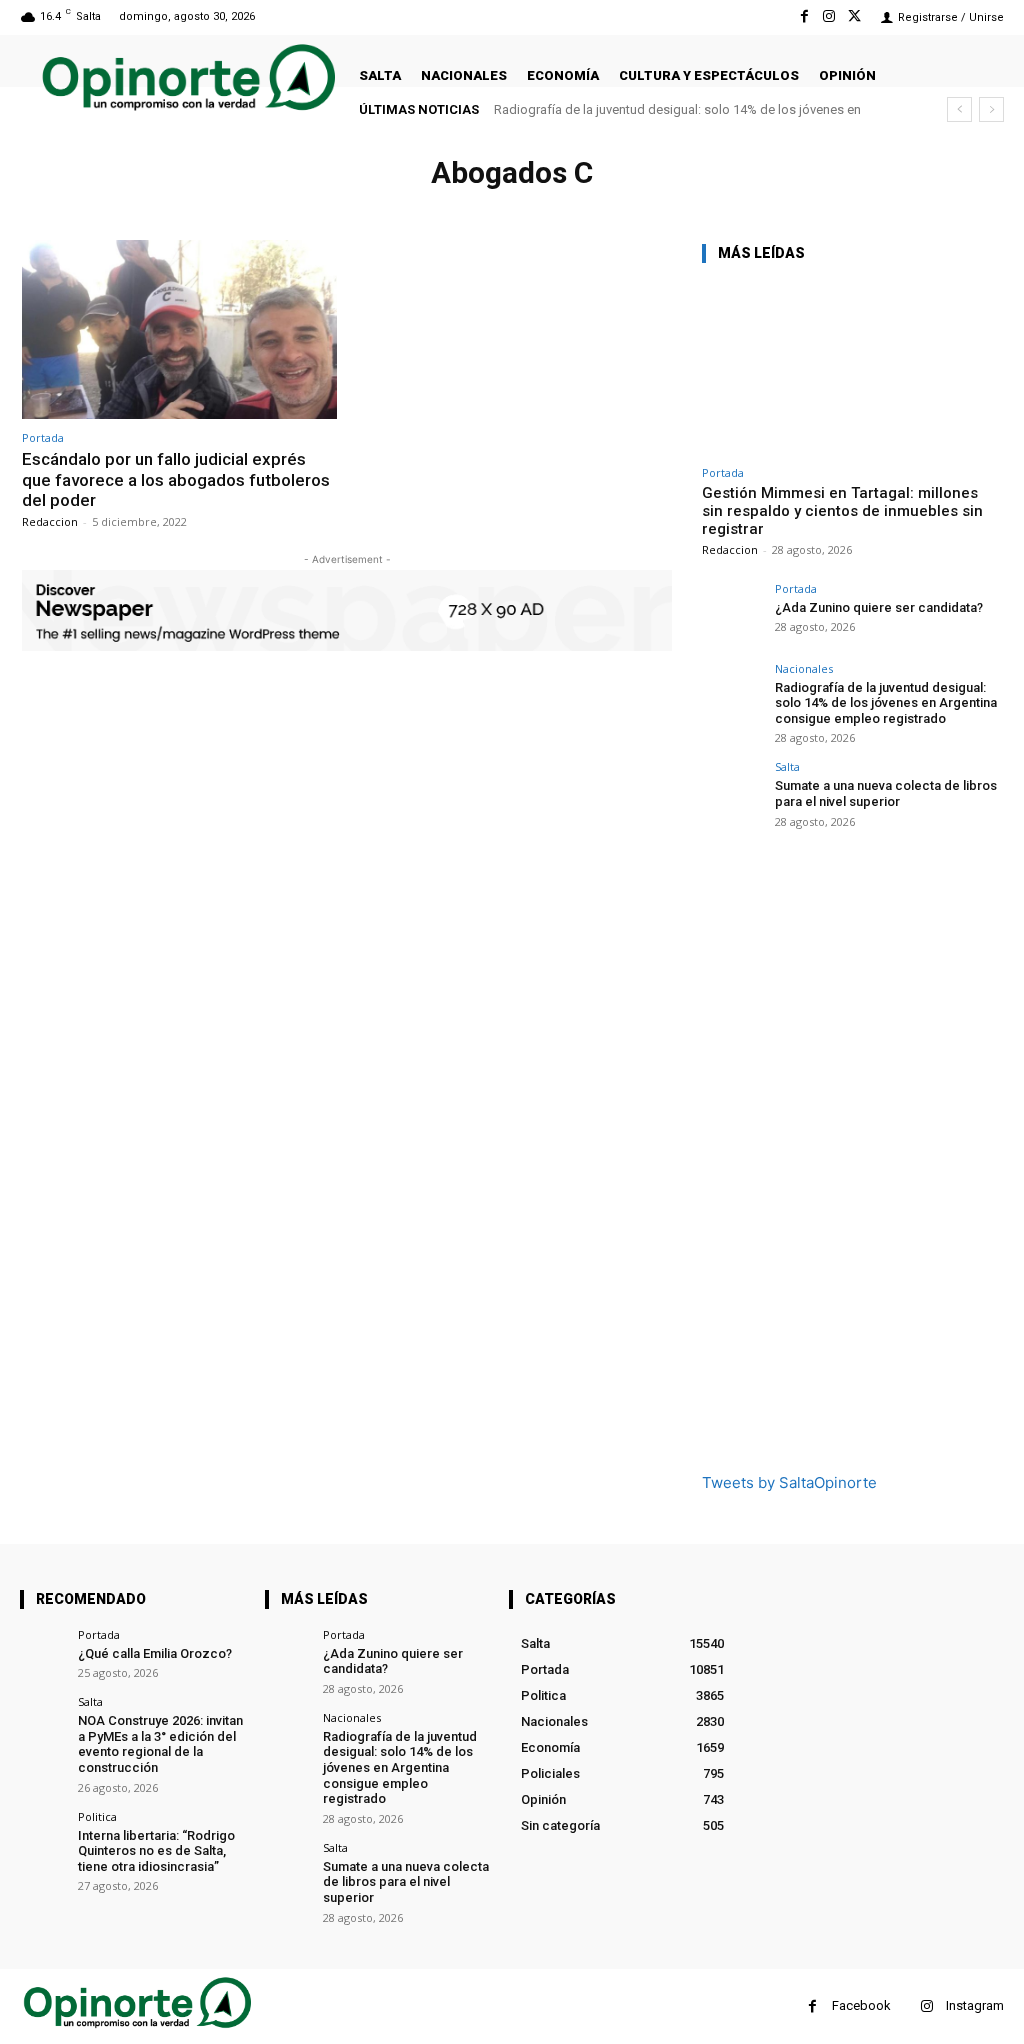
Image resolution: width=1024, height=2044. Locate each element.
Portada (43, 437)
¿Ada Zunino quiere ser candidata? (879, 607)
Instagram (975, 2005)
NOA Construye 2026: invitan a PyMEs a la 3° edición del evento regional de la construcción (160, 1744)
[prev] (959, 109)
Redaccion (50, 521)
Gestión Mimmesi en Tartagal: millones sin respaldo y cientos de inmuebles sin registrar (842, 511)
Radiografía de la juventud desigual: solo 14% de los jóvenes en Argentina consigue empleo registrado (886, 703)
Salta (787, 766)
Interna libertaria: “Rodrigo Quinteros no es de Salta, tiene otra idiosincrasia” (156, 1851)
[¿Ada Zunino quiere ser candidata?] (732, 613)
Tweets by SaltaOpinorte (789, 1482)
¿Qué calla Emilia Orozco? (155, 1653)
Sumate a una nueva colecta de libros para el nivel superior (680, 109)
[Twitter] (854, 16)
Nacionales (804, 668)
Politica (97, 1816)
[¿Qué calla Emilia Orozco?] (42, 1651)
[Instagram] (829, 16)
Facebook (861, 2005)
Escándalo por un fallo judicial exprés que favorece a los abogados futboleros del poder (176, 479)
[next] (991, 109)
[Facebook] (803, 16)
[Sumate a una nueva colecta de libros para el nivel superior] (732, 791)
